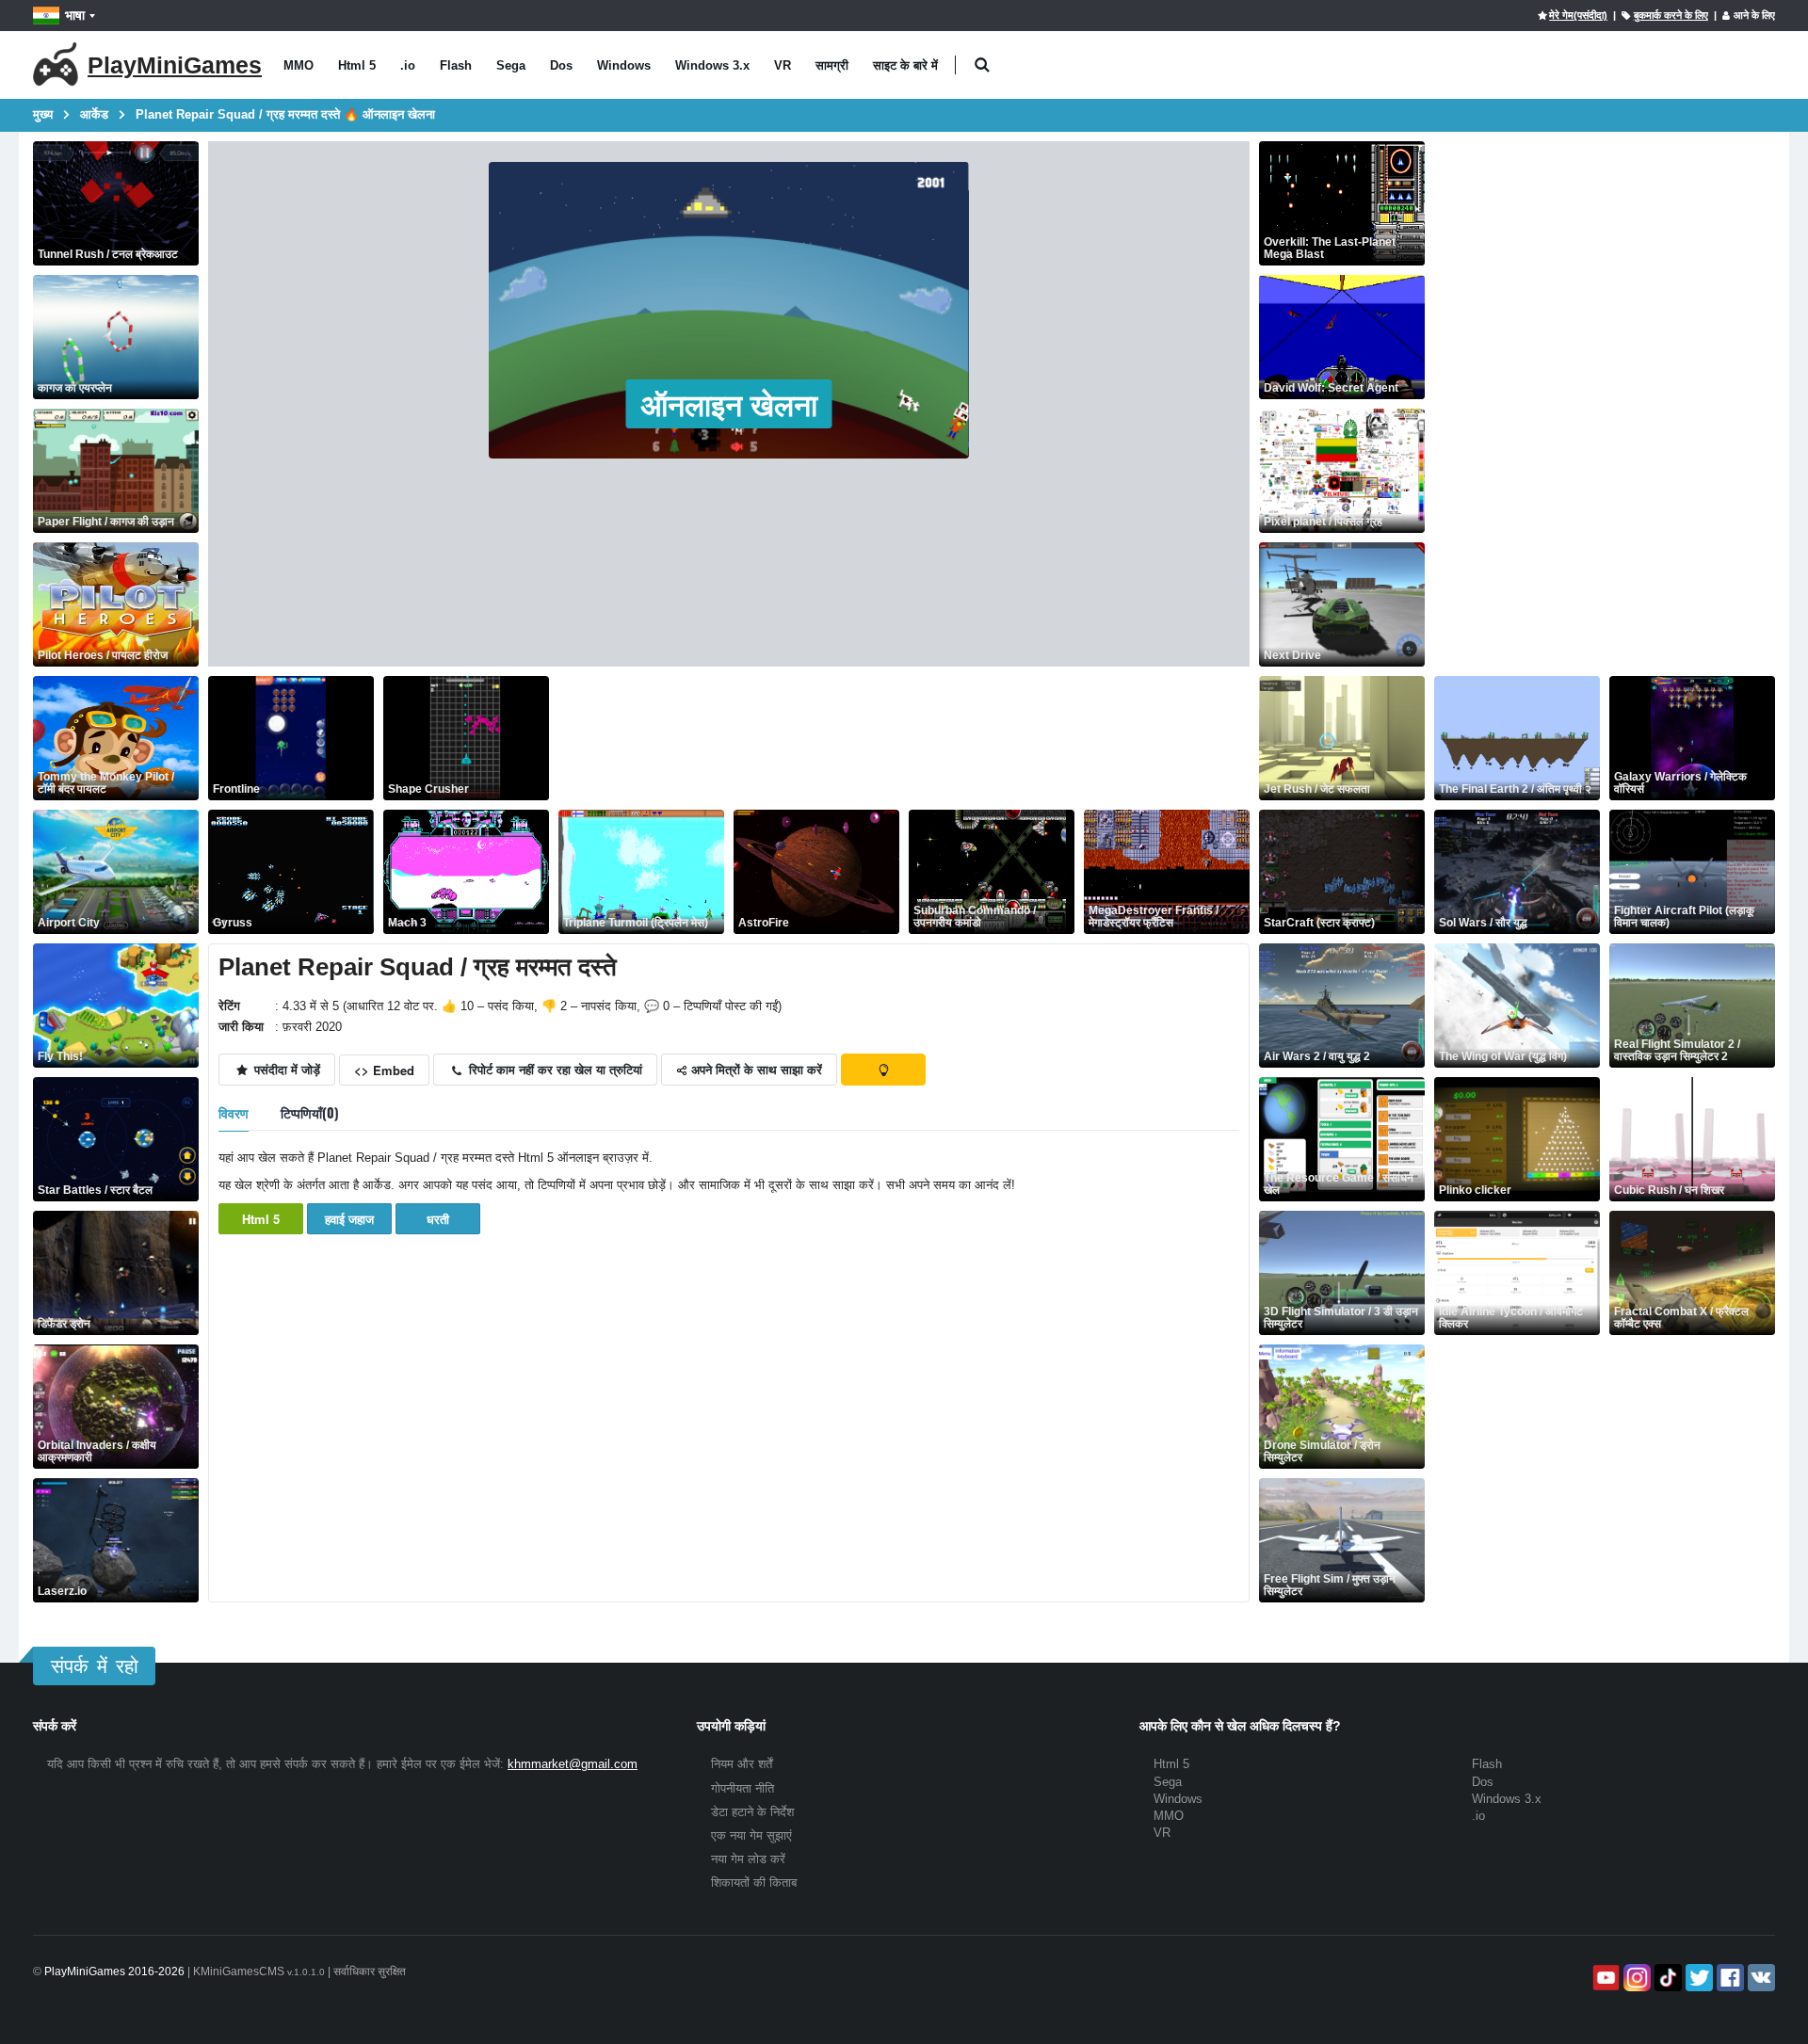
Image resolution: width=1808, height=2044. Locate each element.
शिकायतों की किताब (754, 1883)
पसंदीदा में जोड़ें (285, 1069)
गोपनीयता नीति (743, 1788)
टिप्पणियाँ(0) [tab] (310, 1112)
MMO (299, 65)
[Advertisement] (901, 738)
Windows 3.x (712, 65)
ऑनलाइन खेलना (729, 404)
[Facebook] (1728, 1978)
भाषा (75, 15)
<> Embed (384, 1070)
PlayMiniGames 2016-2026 (114, 1972)
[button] (982, 65)
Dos (561, 65)
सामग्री (832, 65)
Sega (511, 65)
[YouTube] (1604, 1978)
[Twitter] (1697, 1978)
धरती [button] (438, 1219)
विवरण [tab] (234, 1112)
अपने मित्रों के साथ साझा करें (755, 1069)
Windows (624, 65)
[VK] (1760, 1978)
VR (783, 65)
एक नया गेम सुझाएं (751, 1835)
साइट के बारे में (905, 65)
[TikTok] (1666, 1978)
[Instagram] (1635, 1978)
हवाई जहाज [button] (349, 1219)
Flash (456, 65)
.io (408, 65)
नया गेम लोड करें (748, 1859)
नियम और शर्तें (742, 1764)
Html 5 (357, 65)
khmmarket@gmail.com (573, 1764)
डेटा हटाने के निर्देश (752, 1812)
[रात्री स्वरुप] (883, 1070)
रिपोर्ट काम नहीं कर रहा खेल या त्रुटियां (554, 1069)
